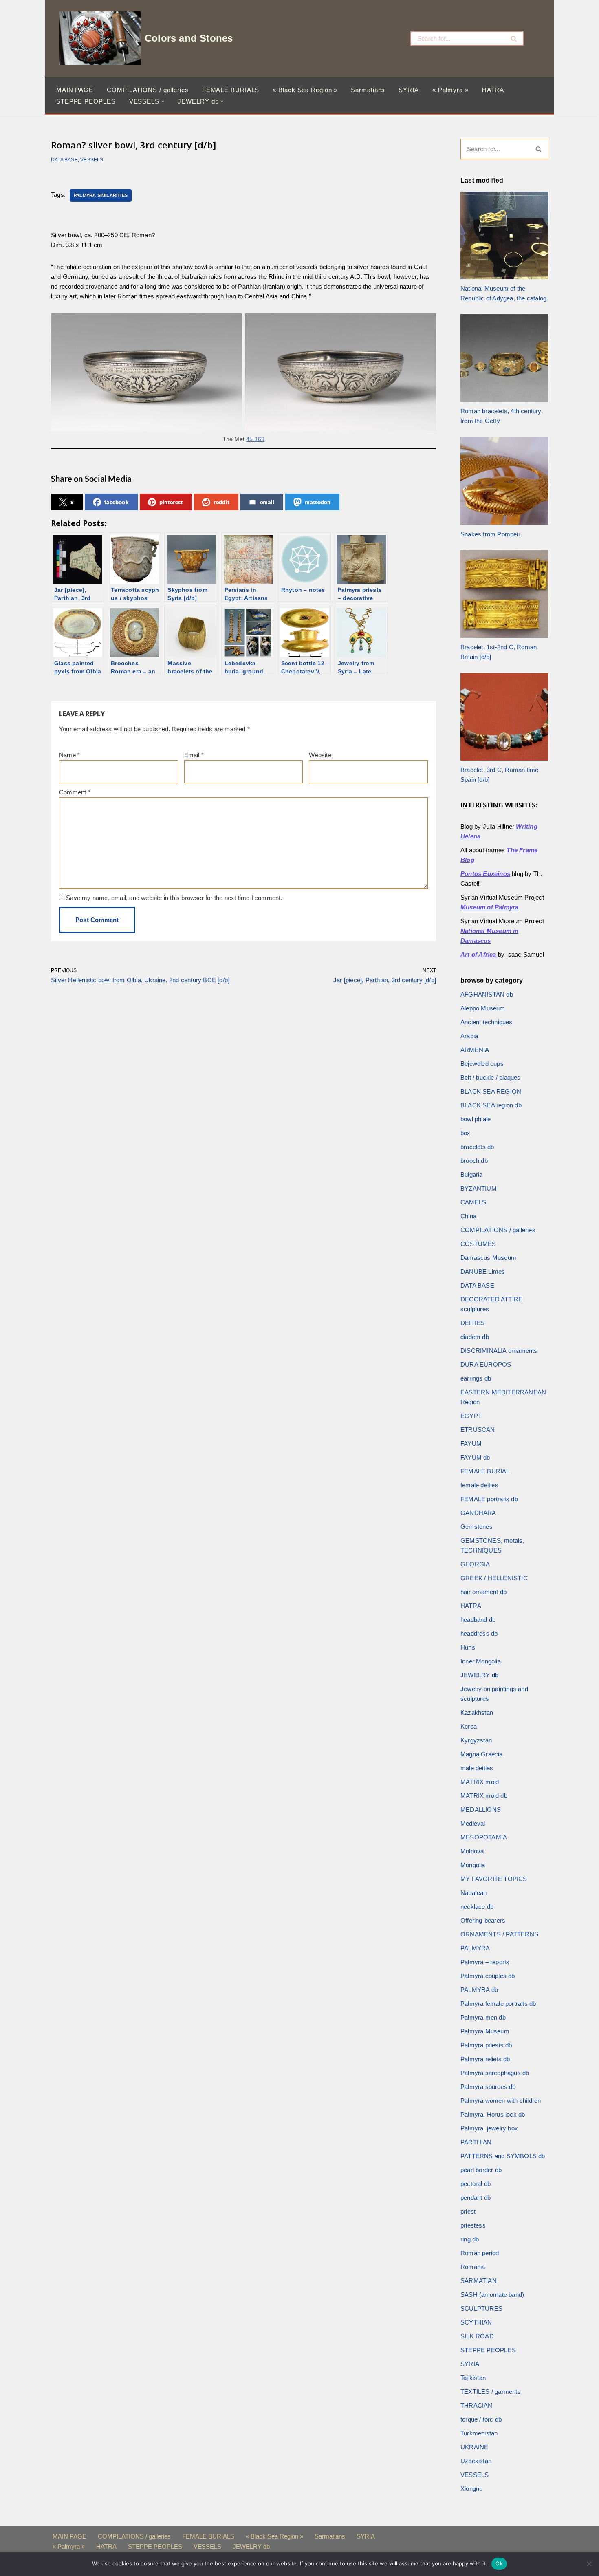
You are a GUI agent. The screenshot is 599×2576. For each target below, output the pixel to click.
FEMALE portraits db (489, 1499)
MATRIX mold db (484, 1796)
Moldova (472, 1851)
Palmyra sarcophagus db (495, 2073)
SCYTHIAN (476, 2322)
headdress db (479, 1633)
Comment (75, 792)
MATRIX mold (480, 1782)
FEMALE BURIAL (485, 1471)
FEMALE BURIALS (231, 90)
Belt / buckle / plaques (491, 1077)
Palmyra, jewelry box (489, 2128)
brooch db (474, 1161)
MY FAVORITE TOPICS (494, 1879)
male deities (477, 1768)
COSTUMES (478, 1244)
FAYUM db (475, 1457)
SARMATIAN (479, 2281)
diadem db (475, 1337)
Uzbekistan (476, 2461)
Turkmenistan (479, 2433)
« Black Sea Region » (305, 90)
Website (320, 755)
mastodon (318, 502)
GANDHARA (478, 1513)
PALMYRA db (479, 1990)
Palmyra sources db (488, 2087)
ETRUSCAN (478, 1430)
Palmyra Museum (485, 2031)
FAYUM (471, 1443)
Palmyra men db (483, 2017)
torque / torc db (481, 2419)
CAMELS (473, 1202)
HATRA (493, 90)
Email (194, 755)
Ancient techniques (487, 1022)
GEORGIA (475, 1564)
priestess (473, 2225)
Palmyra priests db (486, 2045)
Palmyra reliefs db (485, 2059)
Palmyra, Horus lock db (493, 2114)
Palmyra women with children (501, 2101)
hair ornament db (483, 1592)
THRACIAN (477, 2405)
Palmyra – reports (485, 1962)
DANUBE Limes (483, 1271)
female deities (479, 1485)
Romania (473, 2267)
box (466, 1133)
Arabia (469, 1036)
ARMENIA (475, 1050)
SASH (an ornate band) (492, 2295)
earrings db (476, 1378)
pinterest (171, 502)
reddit (221, 502)
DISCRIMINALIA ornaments (499, 1351)
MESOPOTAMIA (484, 1837)
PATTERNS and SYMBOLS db (503, 2156)
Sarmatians (368, 90)
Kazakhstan (477, 1713)
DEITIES (472, 1323)
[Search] (514, 38)
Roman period (480, 2253)
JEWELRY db (479, 1675)
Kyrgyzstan (476, 1740)
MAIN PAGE (75, 90)
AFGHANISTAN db (487, 994)
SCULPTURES (481, 2308)
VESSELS (92, 160)
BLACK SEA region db (491, 1105)
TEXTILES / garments (491, 2392)
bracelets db (477, 1147)
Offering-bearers (483, 1920)
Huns (468, 1647)
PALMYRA (475, 1948)
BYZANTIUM (479, 1188)
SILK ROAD (477, 2336)
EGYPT (471, 1416)
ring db (470, 2239)
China (468, 1216)
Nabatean (474, 1893)
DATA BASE (64, 160)
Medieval (473, 1823)
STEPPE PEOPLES (86, 101)
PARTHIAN (476, 2142)
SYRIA (409, 90)
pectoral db (476, 2184)
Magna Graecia (482, 1754)
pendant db (476, 2198)
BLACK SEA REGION (491, 1091)
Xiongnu (471, 2489)
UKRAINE (474, 2447)
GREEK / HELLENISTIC (494, 1578)
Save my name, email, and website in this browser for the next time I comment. (174, 898)
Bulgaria (472, 1174)
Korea (469, 1726)
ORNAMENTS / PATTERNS (499, 1934)
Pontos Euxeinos (485, 874)
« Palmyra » (450, 90)
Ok (499, 2563)
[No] (589, 2564)
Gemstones (477, 1527)
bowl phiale (476, 1119)
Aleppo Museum (483, 1008)
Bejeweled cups (482, 1064)
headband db (478, 1620)
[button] (163, 101)
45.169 (255, 439)
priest (468, 2211)
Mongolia (473, 1865)
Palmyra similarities (101, 195)
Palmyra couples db (488, 1976)
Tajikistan (473, 2378)
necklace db (477, 1907)
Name (69, 755)
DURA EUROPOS (486, 1364)
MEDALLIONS (481, 1810)
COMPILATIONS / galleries (148, 90)
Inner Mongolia (481, 1661)
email (267, 502)
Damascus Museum (488, 1258)
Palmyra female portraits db (498, 2004)
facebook (117, 502)
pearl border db (481, 2170)
